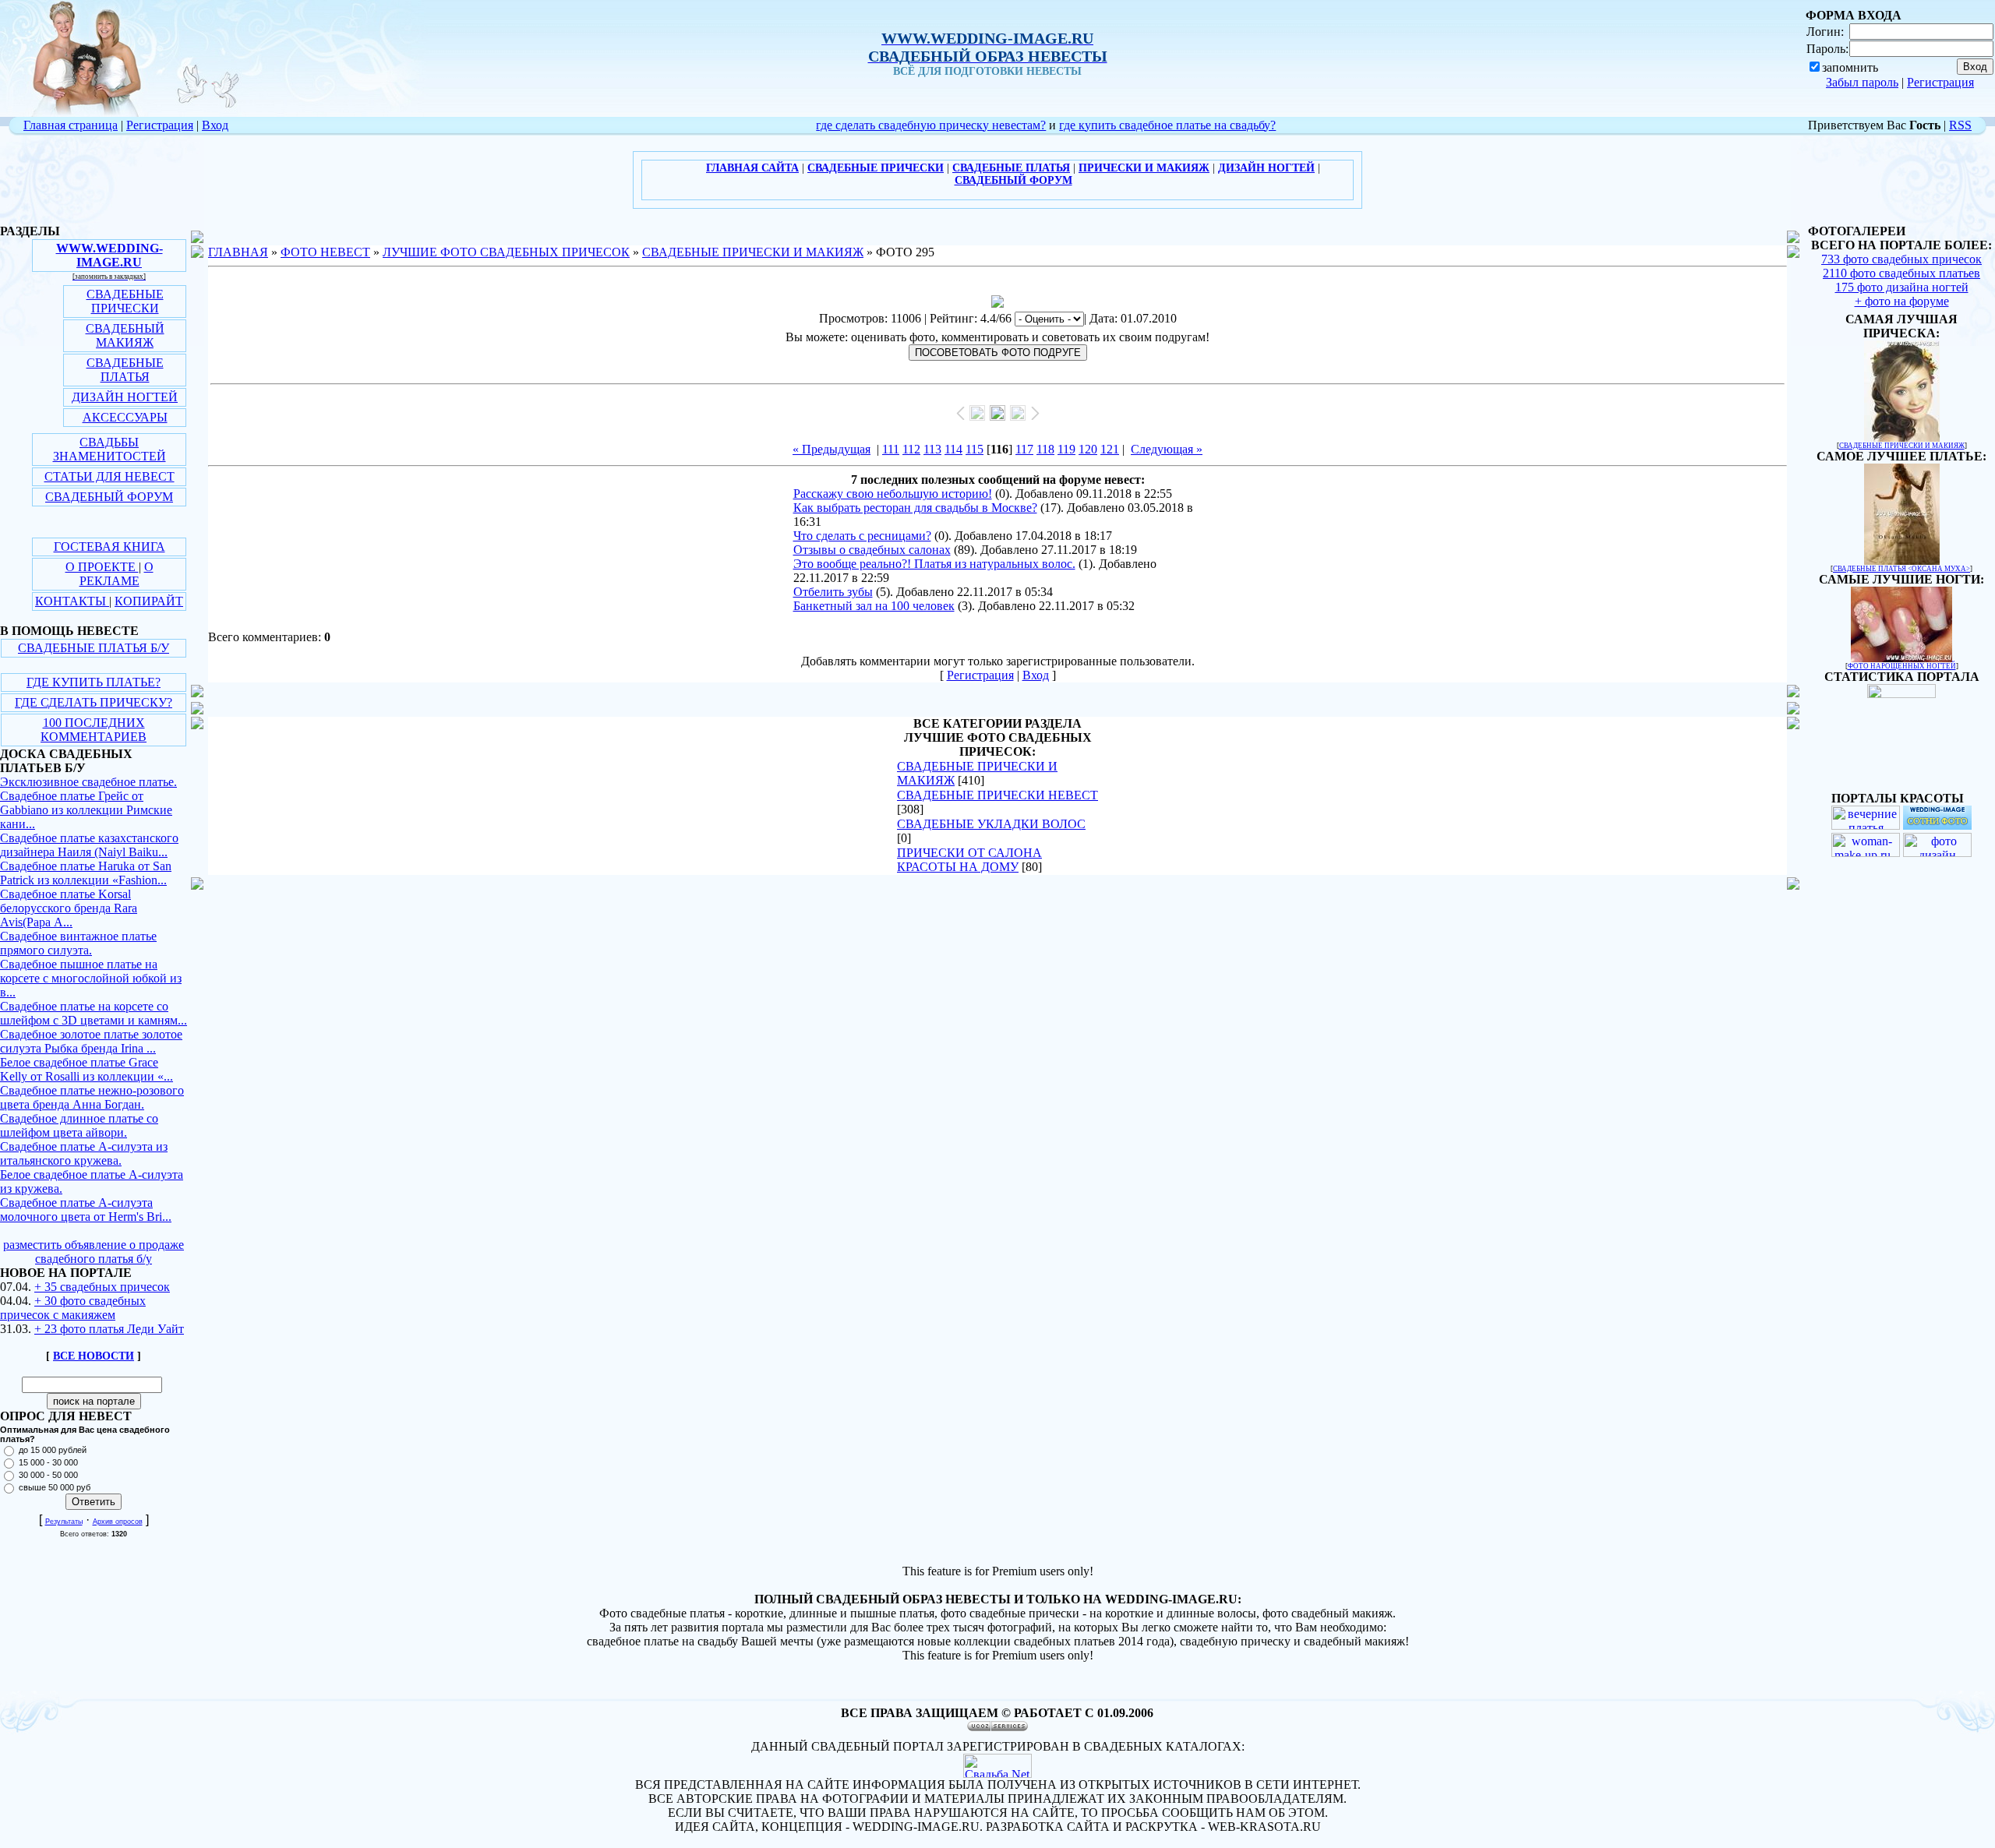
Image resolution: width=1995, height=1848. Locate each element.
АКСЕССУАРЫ (125, 417)
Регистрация (1940, 82)
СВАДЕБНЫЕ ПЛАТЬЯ (125, 370)
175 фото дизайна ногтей (1902, 287)
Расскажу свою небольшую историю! (893, 494)
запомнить (1850, 67)
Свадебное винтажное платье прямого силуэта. (78, 943)
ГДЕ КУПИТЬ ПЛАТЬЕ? (94, 682)
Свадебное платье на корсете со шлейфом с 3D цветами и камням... (94, 1013)
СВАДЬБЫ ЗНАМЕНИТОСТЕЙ (109, 449)
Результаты (64, 1522)
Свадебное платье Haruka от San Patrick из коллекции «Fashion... (86, 873)
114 (953, 449)
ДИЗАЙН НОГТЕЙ (125, 397)
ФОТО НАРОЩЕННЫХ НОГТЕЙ (1902, 666)
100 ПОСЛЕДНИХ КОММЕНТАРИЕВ (94, 730)
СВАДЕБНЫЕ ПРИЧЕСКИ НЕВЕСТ (997, 795)
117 (1024, 449)
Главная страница (71, 125)
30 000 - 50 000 (48, 1475)
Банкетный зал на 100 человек (874, 606)
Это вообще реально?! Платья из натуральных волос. (934, 564)
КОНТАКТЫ (72, 601)
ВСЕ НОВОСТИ (94, 1356)
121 (1110, 449)
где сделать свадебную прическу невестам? (931, 125)
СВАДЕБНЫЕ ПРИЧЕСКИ (125, 301)
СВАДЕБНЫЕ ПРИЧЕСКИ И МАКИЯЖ (753, 252)
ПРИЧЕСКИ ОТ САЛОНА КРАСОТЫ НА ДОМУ (969, 860)
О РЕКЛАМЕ (117, 574)
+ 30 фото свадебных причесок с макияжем (73, 1308)
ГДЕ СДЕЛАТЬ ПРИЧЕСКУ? (94, 702)
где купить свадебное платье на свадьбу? (1167, 125)
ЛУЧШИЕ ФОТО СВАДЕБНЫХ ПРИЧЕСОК (506, 252)
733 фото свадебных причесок (1901, 259)
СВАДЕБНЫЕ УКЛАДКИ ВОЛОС (991, 824)
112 (911, 449)
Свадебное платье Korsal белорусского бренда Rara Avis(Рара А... (69, 908)
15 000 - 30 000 (48, 1462)
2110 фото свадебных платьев (1901, 273)
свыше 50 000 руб (55, 1487)
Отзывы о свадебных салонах (872, 550)
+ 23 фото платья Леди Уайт (109, 1329)
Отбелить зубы (833, 592)
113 (932, 449)
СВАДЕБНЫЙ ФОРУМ (109, 497)
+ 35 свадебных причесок (102, 1287)
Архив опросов (118, 1522)
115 (975, 449)
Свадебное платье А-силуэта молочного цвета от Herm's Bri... (86, 1210)
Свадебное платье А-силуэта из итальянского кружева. (84, 1153)
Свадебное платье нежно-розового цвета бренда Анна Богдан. (92, 1097)
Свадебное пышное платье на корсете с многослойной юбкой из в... (91, 978)
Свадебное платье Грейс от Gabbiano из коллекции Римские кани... (86, 810)
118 (1045, 449)
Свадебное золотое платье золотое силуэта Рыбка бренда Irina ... (91, 1041)
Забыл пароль (1862, 82)
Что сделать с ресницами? (862, 536)
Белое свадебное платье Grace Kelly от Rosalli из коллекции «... (87, 1069)
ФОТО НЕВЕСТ (325, 252)
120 (1088, 449)
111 (891, 449)
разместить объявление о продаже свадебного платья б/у (94, 1252)
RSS (1960, 125)
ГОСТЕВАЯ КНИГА (109, 547)
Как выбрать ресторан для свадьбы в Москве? (915, 508)
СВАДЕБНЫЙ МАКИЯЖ (125, 335)
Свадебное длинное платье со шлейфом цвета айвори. (79, 1125)
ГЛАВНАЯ (238, 252)
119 (1066, 449)
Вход (215, 125)
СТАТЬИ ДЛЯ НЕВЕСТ (109, 476)
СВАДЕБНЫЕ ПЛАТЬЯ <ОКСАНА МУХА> (1901, 569)
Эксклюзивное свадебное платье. (88, 782)
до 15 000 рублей (53, 1450)
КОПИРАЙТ (149, 601)
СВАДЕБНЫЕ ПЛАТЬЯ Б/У (94, 648)
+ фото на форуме (1902, 301)
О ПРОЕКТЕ (102, 567)
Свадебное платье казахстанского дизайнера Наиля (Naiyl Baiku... (89, 845)
